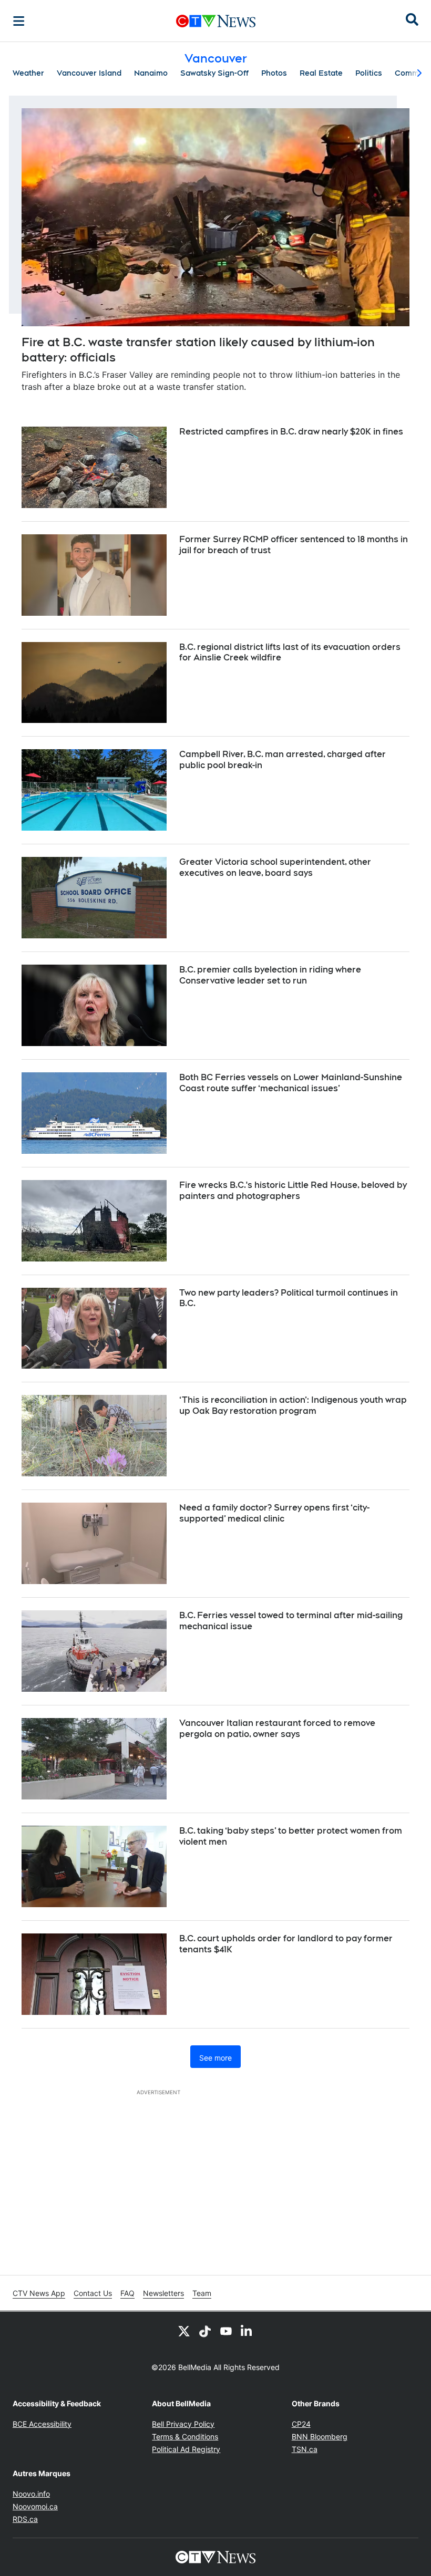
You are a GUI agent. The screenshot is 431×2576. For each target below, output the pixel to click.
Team (202, 2293)
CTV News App (39, 2293)
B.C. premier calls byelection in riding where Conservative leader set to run (270, 975)
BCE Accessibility (42, 2424)
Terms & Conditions (185, 2437)
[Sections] (19, 21)
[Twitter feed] (184, 2331)
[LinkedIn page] (247, 2331)
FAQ (127, 2293)
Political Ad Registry (186, 2449)
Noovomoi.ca (35, 2506)
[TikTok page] (205, 2331)
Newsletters (163, 2293)
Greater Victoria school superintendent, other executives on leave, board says (275, 867)
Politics (369, 73)
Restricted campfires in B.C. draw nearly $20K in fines (291, 432)
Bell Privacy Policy (183, 2424)
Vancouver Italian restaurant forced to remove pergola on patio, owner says (277, 1729)
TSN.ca (305, 2449)
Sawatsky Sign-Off (214, 73)
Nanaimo (151, 73)
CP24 (301, 2424)
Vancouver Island (89, 73)
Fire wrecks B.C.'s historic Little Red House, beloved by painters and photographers (293, 1191)
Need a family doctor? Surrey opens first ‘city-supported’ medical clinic (274, 1513)
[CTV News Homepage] (216, 21)
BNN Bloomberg (320, 2437)
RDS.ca (25, 2519)
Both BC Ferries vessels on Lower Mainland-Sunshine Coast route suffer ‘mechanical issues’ (291, 1083)
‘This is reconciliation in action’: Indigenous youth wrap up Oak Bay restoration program (293, 1405)
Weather (28, 73)
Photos (274, 73)
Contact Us (93, 2293)
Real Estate (321, 73)
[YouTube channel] (226, 2331)
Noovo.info (31, 2494)
